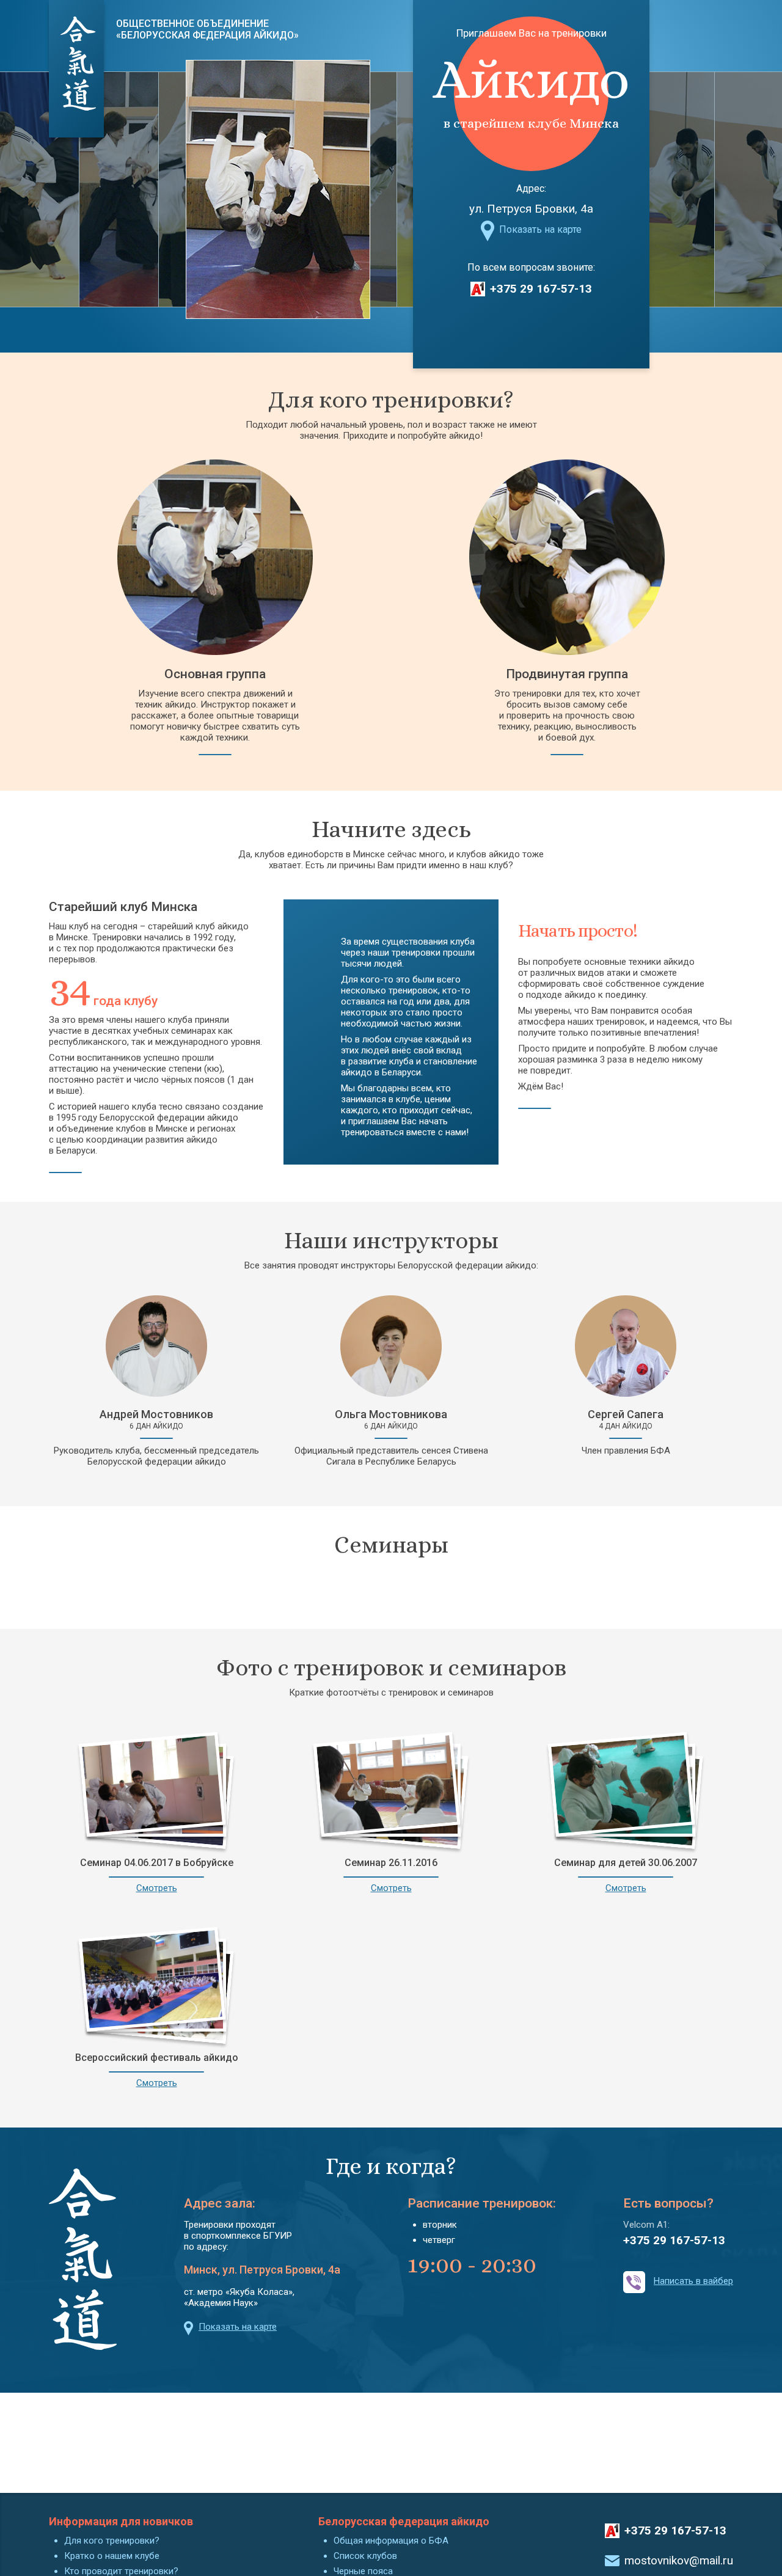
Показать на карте (540, 229)
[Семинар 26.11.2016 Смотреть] (391, 1790)
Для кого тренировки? (112, 2541)
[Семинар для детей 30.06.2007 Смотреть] (626, 1790)
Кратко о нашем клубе (112, 2556)
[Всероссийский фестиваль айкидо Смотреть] (156, 1985)
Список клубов (365, 2556)
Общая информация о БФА (391, 2541)
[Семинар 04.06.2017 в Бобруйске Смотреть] (156, 1790)
